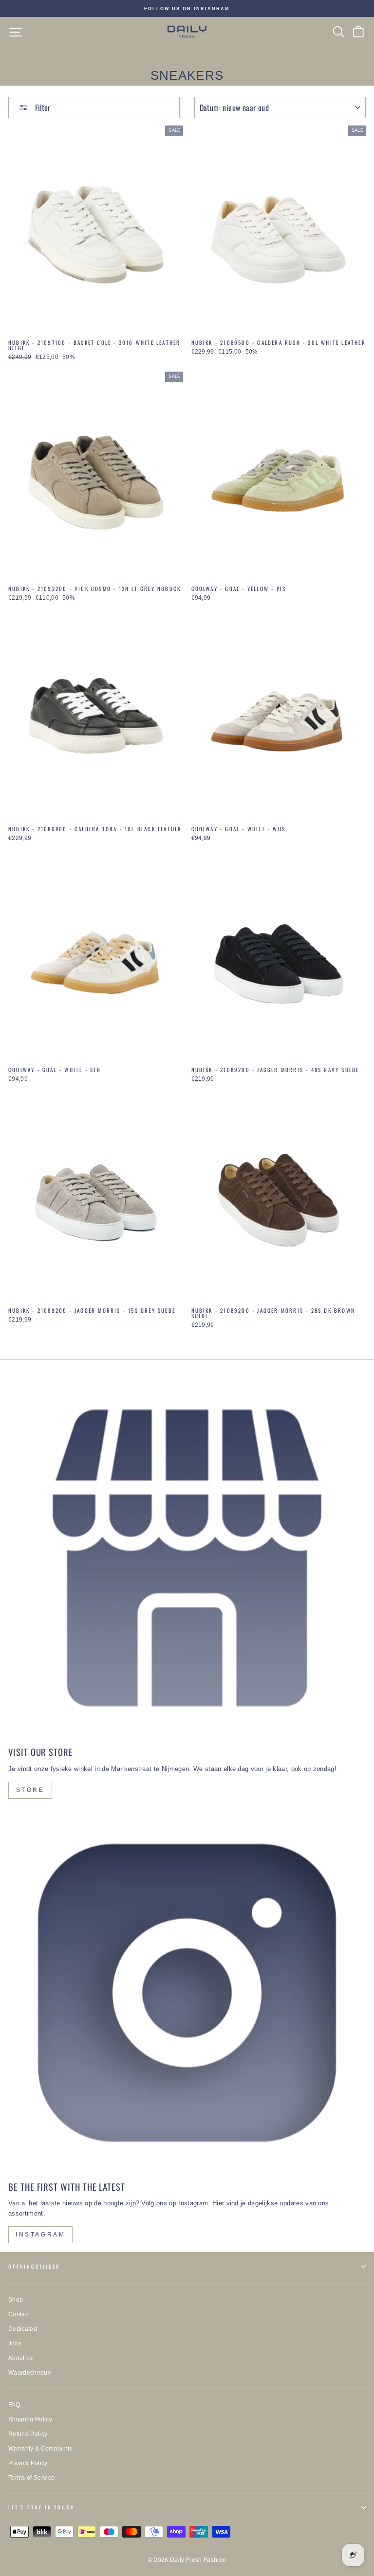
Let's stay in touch (42, 2507)
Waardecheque (30, 2373)
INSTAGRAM (40, 2235)
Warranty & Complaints (40, 2449)
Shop (16, 2300)
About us (21, 2358)
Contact (19, 2314)
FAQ (14, 2405)
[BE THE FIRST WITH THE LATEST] (187, 1993)
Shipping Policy (30, 2419)
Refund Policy (28, 2434)
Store (30, 1790)
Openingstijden (34, 2266)
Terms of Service (31, 2478)
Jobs (15, 2343)
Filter (42, 107)
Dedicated (23, 2329)
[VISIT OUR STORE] (187, 1558)
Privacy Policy (28, 2463)
